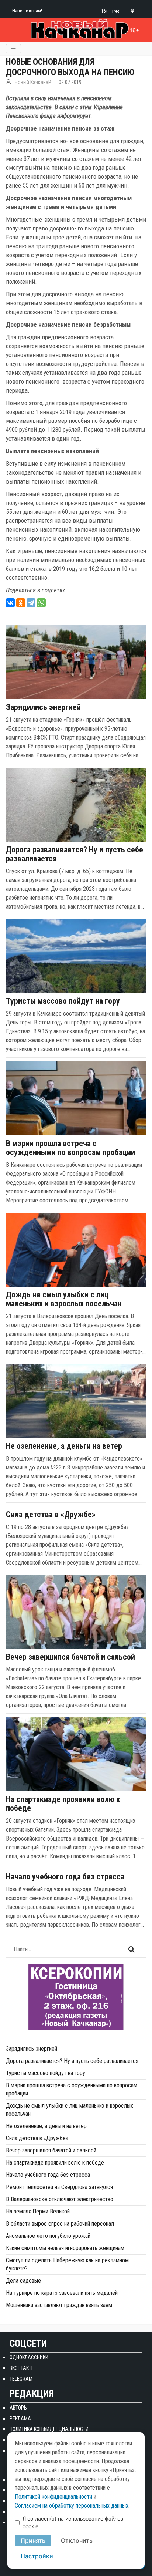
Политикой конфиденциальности (53, 2497)
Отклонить (77, 2540)
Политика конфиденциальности (49, 2429)
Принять (33, 2540)
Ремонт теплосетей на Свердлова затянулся (59, 2187)
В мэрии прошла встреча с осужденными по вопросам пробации (70, 1148)
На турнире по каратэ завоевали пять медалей (62, 2293)
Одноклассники (29, 2357)
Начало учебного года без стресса (65, 1877)
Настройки (37, 2556)
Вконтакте (22, 2368)
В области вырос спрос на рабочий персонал (60, 2224)
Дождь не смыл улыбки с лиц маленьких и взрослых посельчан (64, 1299)
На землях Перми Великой (38, 2211)
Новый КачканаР (33, 82)
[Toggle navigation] (13, 49)
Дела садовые (23, 2281)
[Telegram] (31, 603)
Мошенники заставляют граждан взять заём (59, 2305)
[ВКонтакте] (10, 603)
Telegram (21, 2379)
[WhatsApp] (41, 603)
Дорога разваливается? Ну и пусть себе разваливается (75, 854)
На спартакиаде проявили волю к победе (63, 1804)
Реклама (20, 2418)
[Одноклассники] (21, 603)
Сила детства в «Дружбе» (51, 1515)
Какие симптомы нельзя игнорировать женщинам (65, 2248)
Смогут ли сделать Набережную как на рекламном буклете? (67, 2264)
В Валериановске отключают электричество (60, 2199)
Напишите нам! (27, 11)
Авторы (19, 2408)
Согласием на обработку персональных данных (72, 2506)
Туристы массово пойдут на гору (63, 1001)
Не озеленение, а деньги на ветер (64, 1446)
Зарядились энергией (43, 707)
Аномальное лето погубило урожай (48, 2236)
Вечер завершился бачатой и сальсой (70, 1657)
